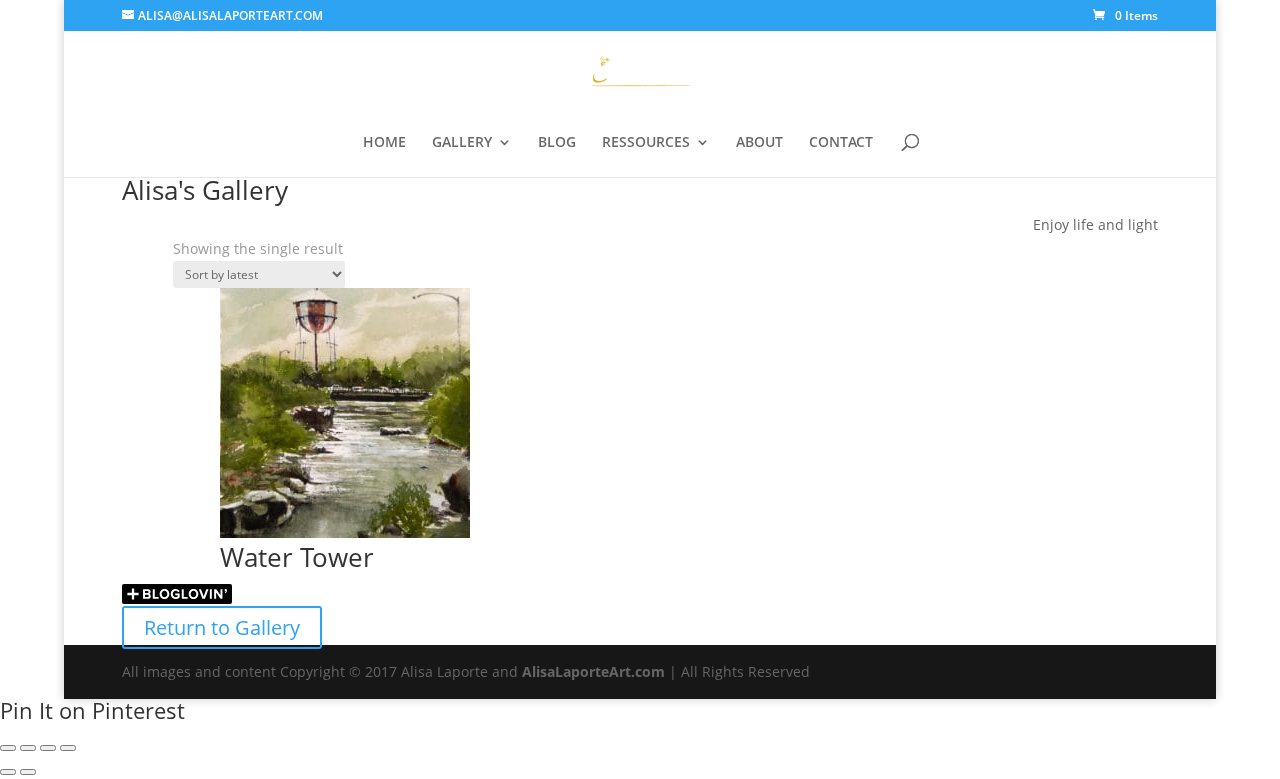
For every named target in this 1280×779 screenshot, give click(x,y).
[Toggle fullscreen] (28, 748)
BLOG (557, 143)
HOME (384, 143)
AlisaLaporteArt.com (595, 671)
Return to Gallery (222, 627)
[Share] (48, 748)
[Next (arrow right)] (28, 772)
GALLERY (462, 143)
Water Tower (297, 557)
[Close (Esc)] (68, 748)
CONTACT (841, 143)
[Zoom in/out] (8, 748)
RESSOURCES (646, 143)
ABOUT (759, 143)
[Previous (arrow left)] (8, 772)
